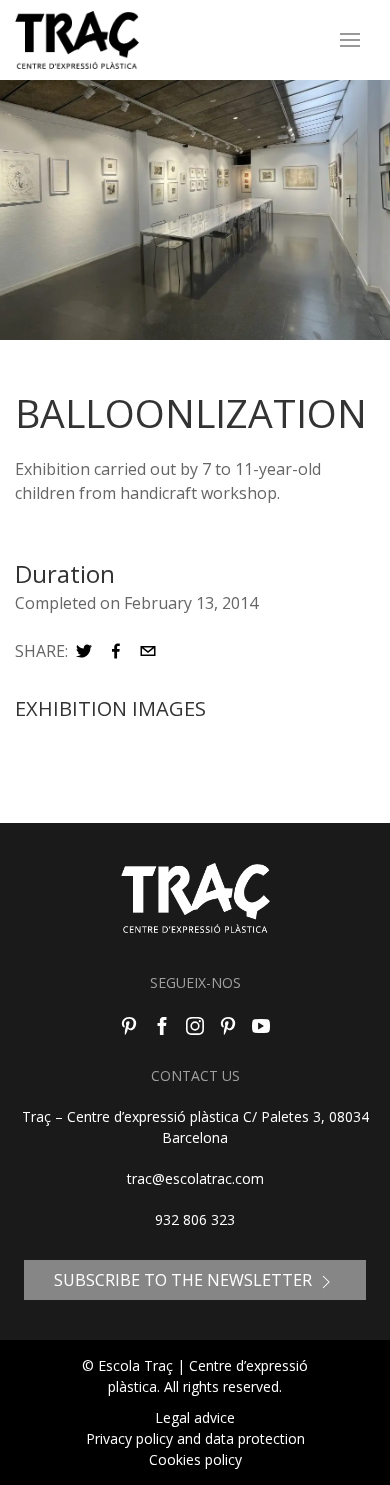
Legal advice (195, 1417)
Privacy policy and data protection (195, 1438)
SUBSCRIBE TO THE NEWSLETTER (185, 1280)
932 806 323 (195, 1219)
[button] (84, 651)
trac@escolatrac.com (195, 1178)
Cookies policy (195, 1459)
